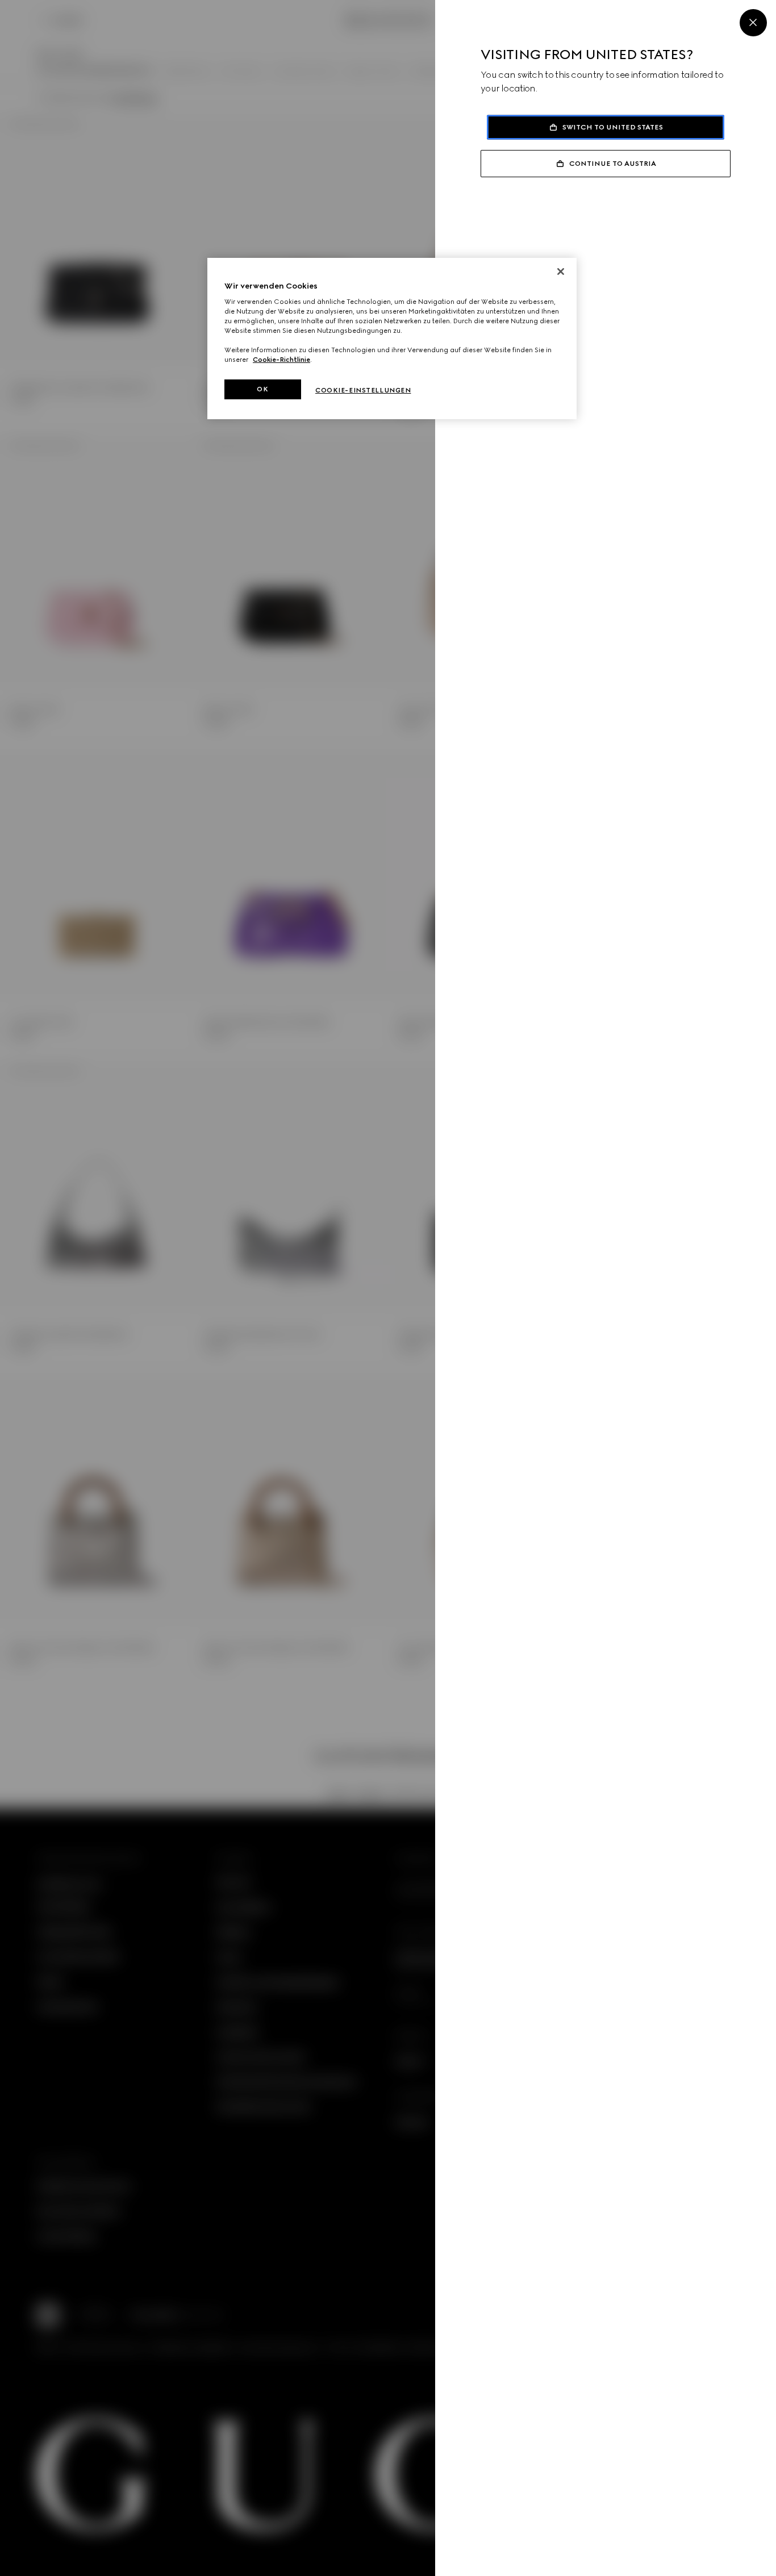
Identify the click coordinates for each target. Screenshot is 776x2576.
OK (262, 389)
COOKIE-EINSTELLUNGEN (363, 390)
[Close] (753, 23)
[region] (392, 339)
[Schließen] (561, 272)
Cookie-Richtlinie (281, 360)
